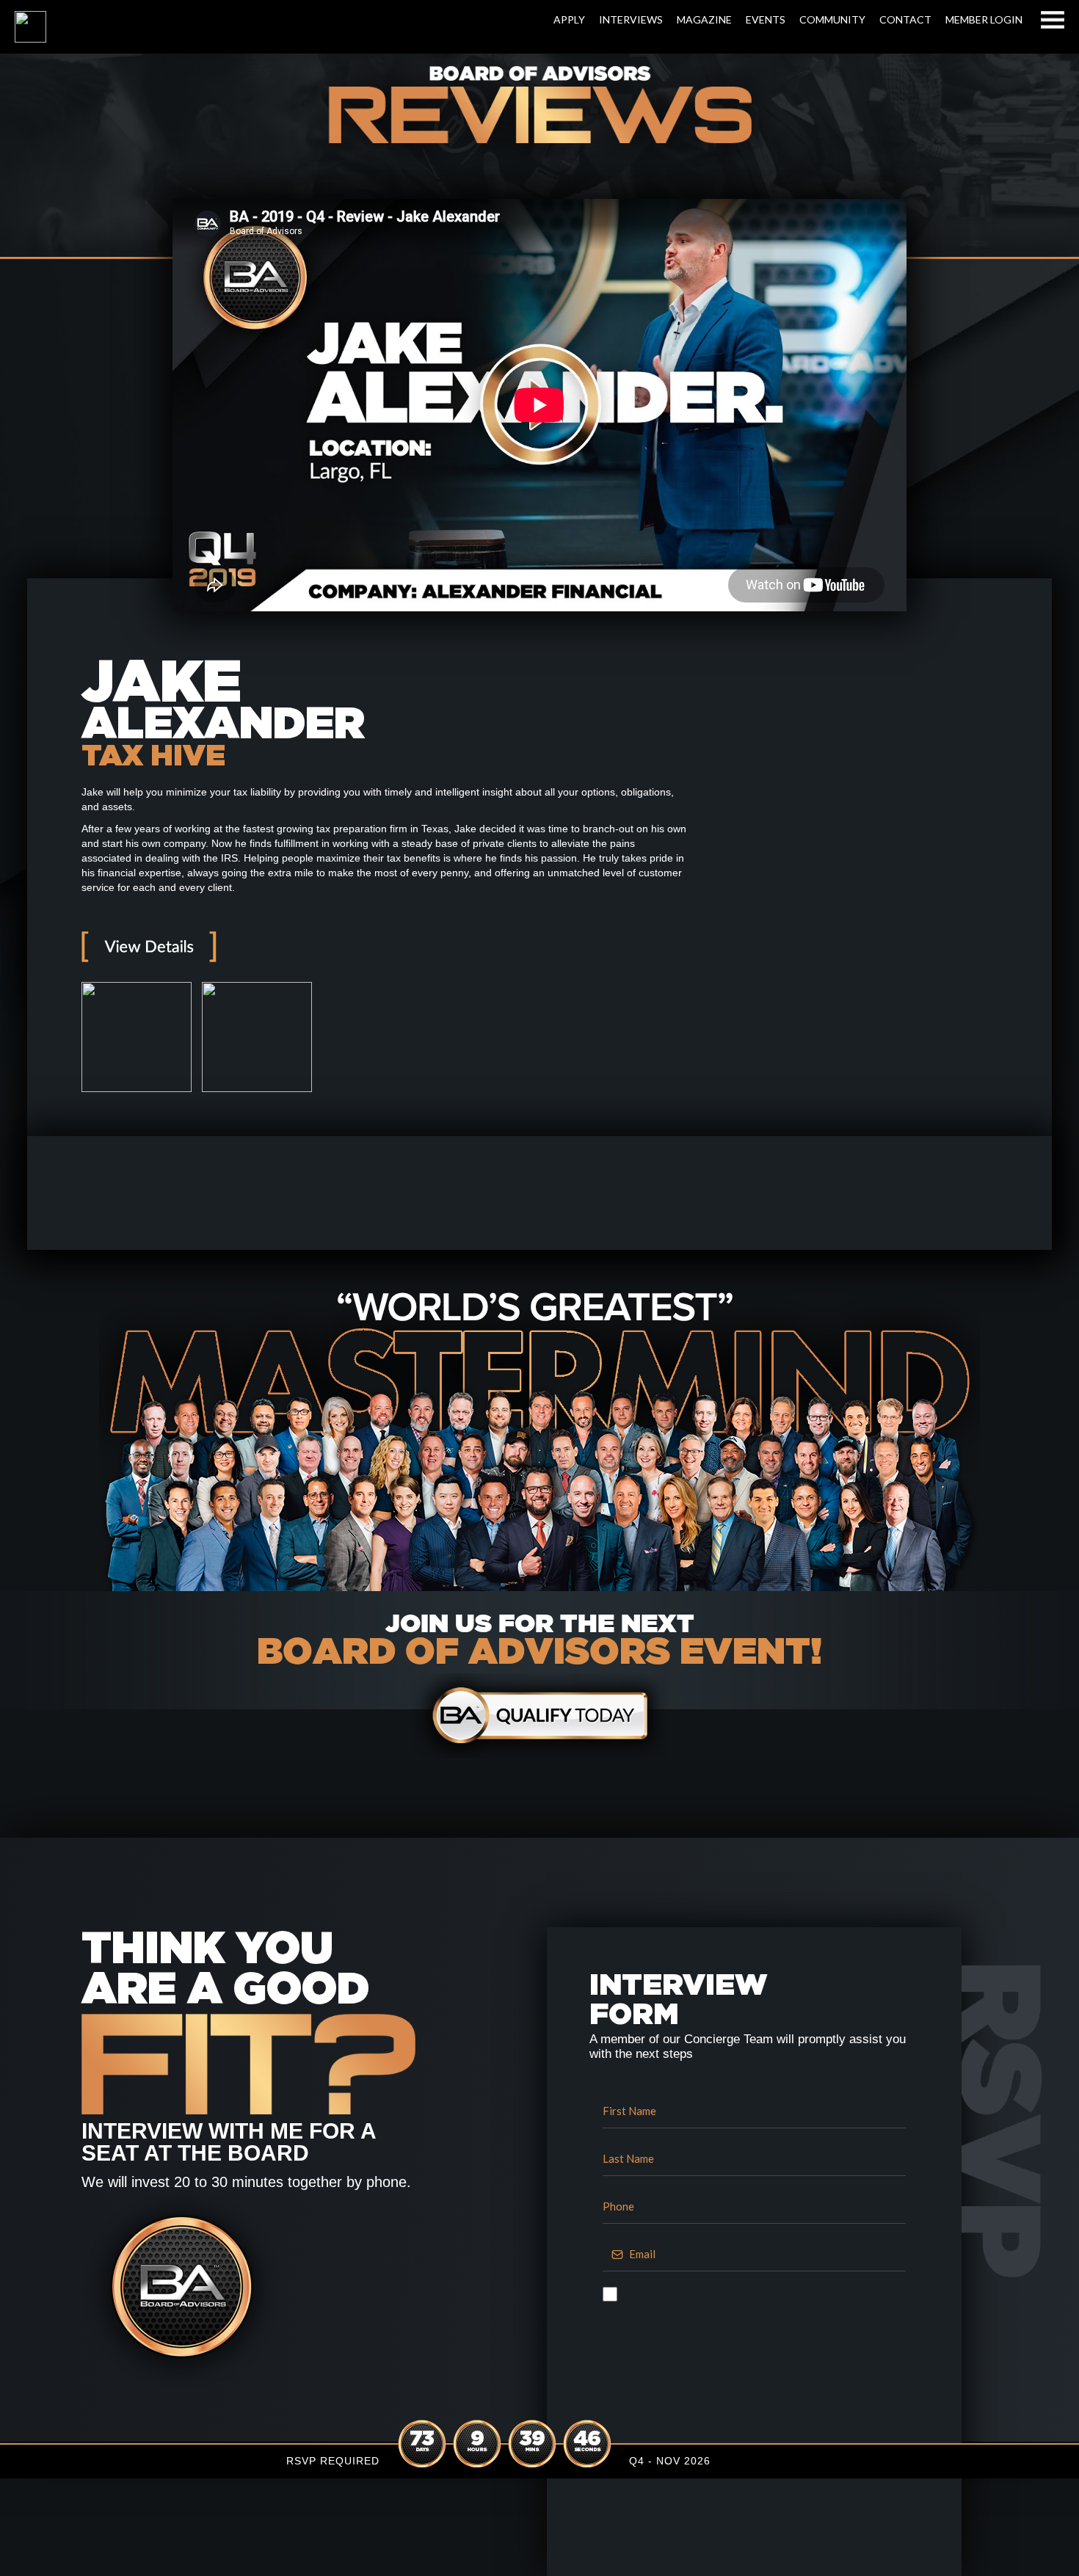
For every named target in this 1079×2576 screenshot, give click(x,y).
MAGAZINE (704, 19)
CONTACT (905, 19)
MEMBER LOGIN (984, 19)
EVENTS (766, 19)
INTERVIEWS (631, 19)
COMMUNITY (832, 19)
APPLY (569, 19)
